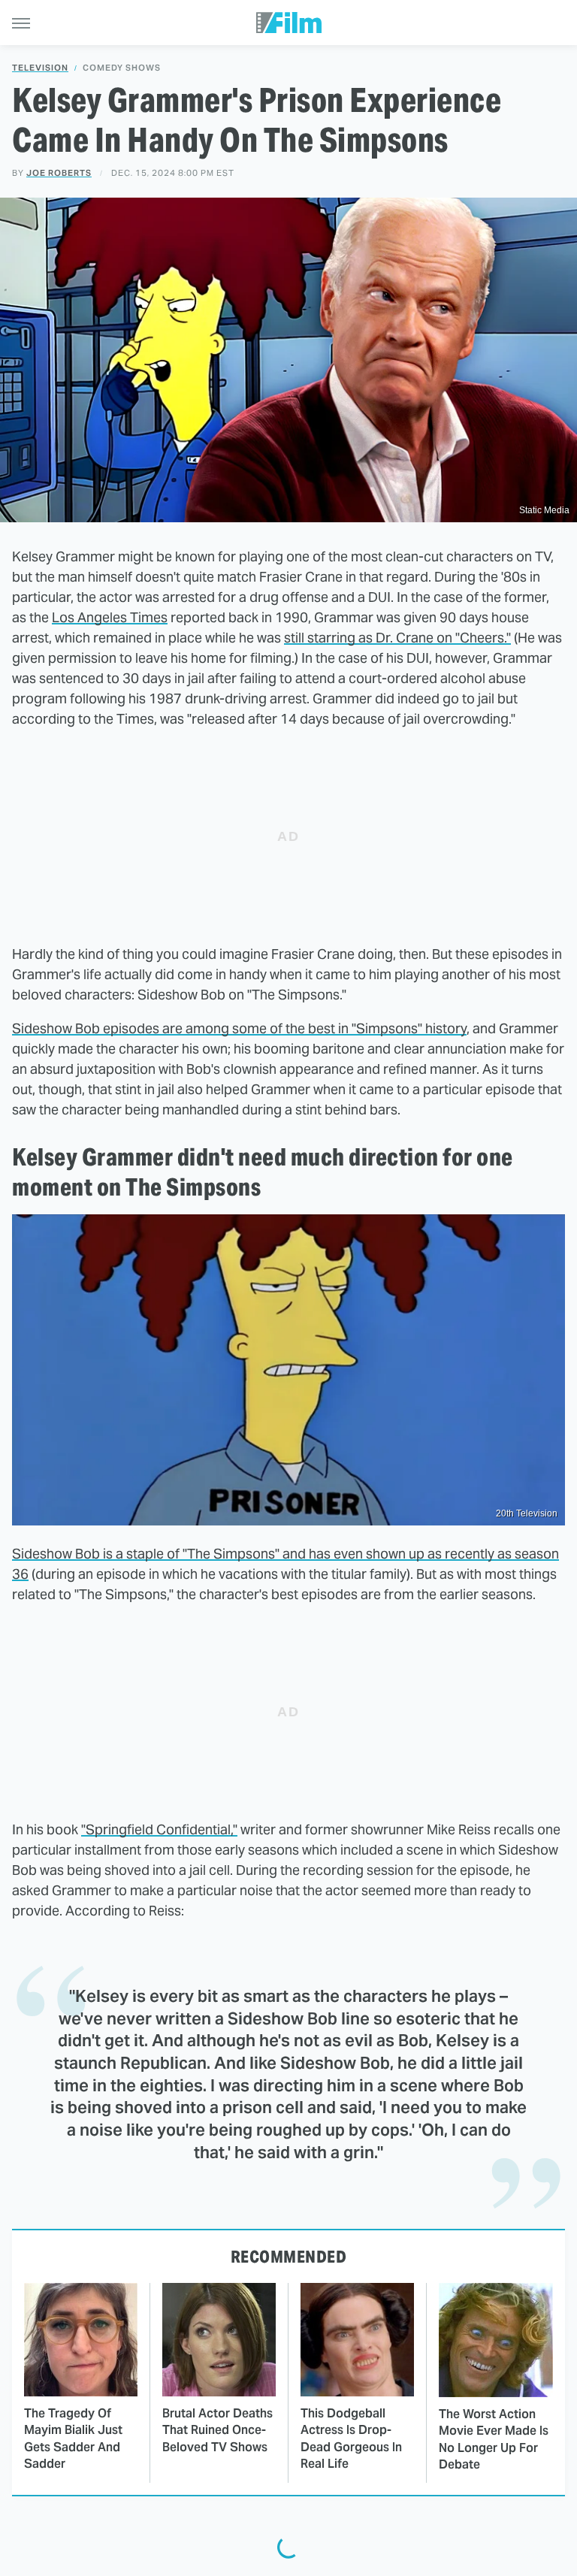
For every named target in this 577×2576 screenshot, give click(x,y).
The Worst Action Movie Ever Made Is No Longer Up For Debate (494, 2439)
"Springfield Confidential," (159, 1829)
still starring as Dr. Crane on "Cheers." (397, 638)
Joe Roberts (59, 173)
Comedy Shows (122, 68)
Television (40, 68)
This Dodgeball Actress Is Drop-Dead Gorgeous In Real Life (351, 2438)
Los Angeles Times (110, 617)
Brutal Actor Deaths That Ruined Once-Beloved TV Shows (218, 2430)
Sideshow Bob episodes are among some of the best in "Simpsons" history (239, 1028)
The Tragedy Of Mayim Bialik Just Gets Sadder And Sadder (73, 2438)
